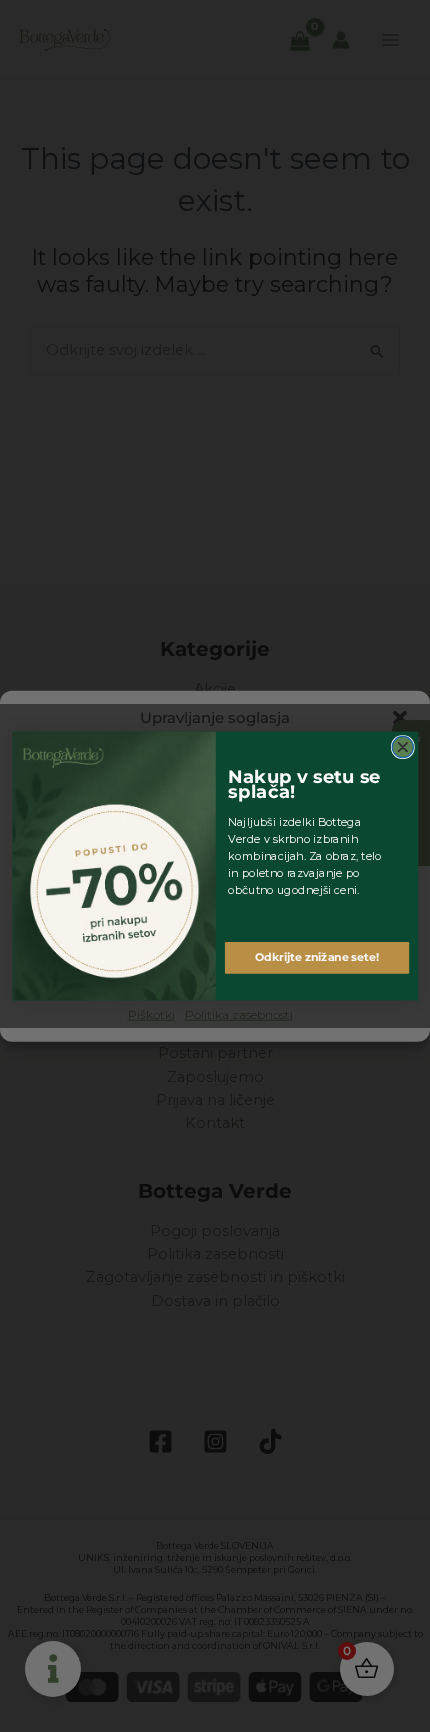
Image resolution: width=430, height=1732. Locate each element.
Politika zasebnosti (239, 1014)
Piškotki (151, 1014)
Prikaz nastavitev (215, 970)
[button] (400, 717)
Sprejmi (215, 915)
